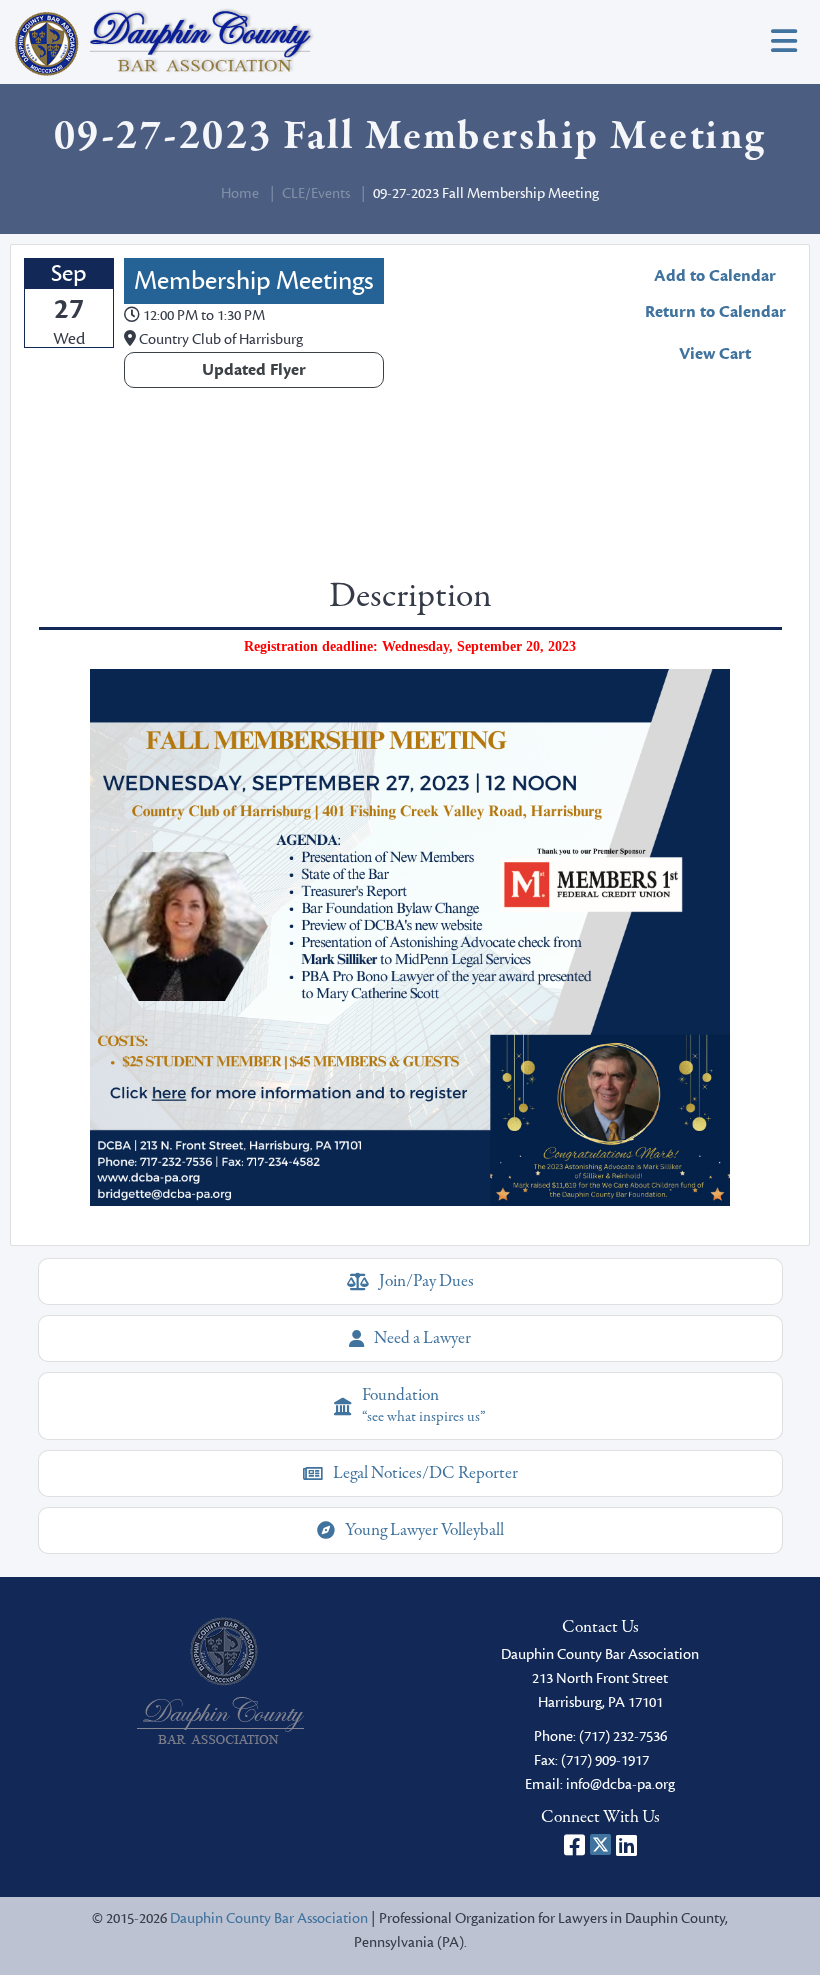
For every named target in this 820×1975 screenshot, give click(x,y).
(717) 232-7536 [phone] (623, 1736)
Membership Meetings (254, 281)
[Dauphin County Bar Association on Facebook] (574, 1845)
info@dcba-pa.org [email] (620, 1784)
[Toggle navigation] (783, 42)
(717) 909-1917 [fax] (605, 1760)
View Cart (715, 354)
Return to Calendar (715, 312)
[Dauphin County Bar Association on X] (600, 1845)
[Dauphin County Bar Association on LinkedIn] (626, 1845)
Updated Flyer (254, 370)
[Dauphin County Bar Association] (220, 1680)
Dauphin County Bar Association (269, 1918)
